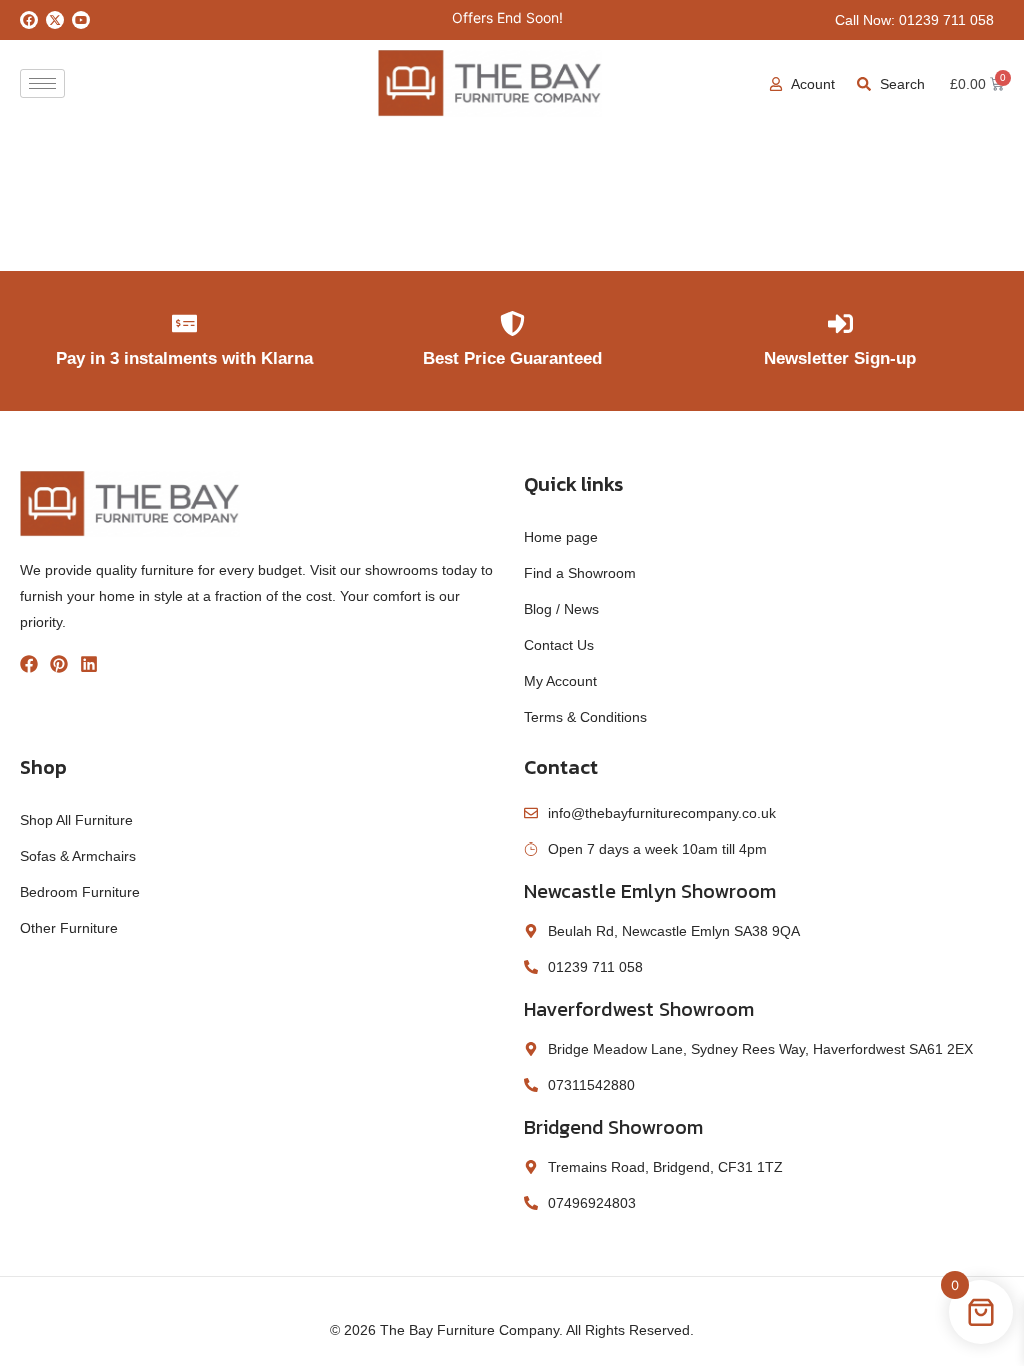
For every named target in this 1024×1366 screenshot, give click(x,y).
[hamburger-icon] (42, 83)
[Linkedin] (89, 664)
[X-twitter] (55, 20)
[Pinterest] (59, 664)
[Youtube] (81, 20)
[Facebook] (29, 20)
